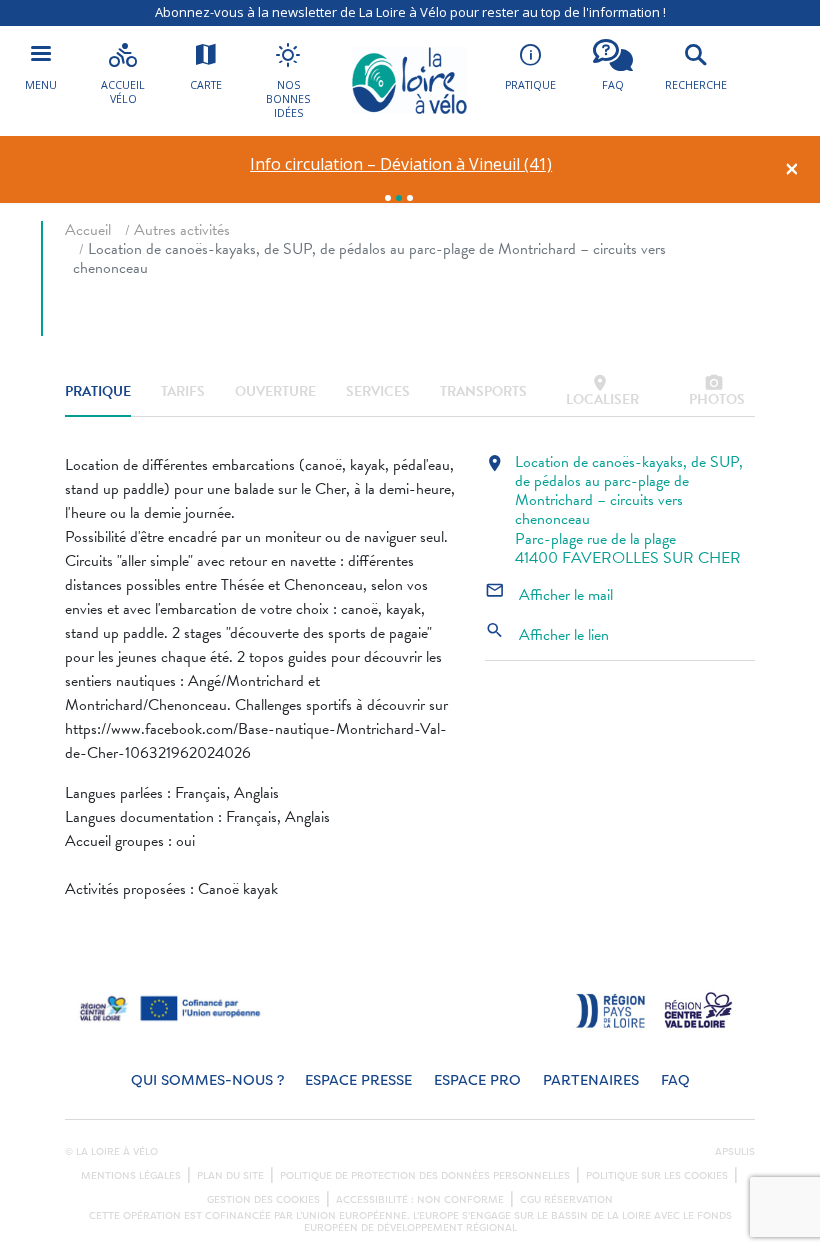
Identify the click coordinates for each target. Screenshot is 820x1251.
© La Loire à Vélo (111, 1152)
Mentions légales (131, 1176)
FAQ (675, 1080)
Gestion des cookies (263, 1200)
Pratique (98, 391)
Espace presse (358, 1080)
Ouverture (275, 391)
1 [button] (388, 198)
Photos (717, 391)
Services (378, 391)
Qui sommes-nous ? (207, 1080)
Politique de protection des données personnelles (425, 1176)
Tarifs (183, 391)
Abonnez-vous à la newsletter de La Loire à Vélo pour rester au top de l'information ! (410, 12)
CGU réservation (566, 1200)
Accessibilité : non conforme (420, 1200)
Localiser (602, 391)
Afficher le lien (547, 635)
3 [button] (410, 198)
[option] (401, 164)
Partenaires (591, 1080)
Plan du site (230, 1176)
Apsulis (735, 1152)
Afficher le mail (549, 595)
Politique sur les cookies (657, 1176)
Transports (483, 391)
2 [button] (399, 198)
